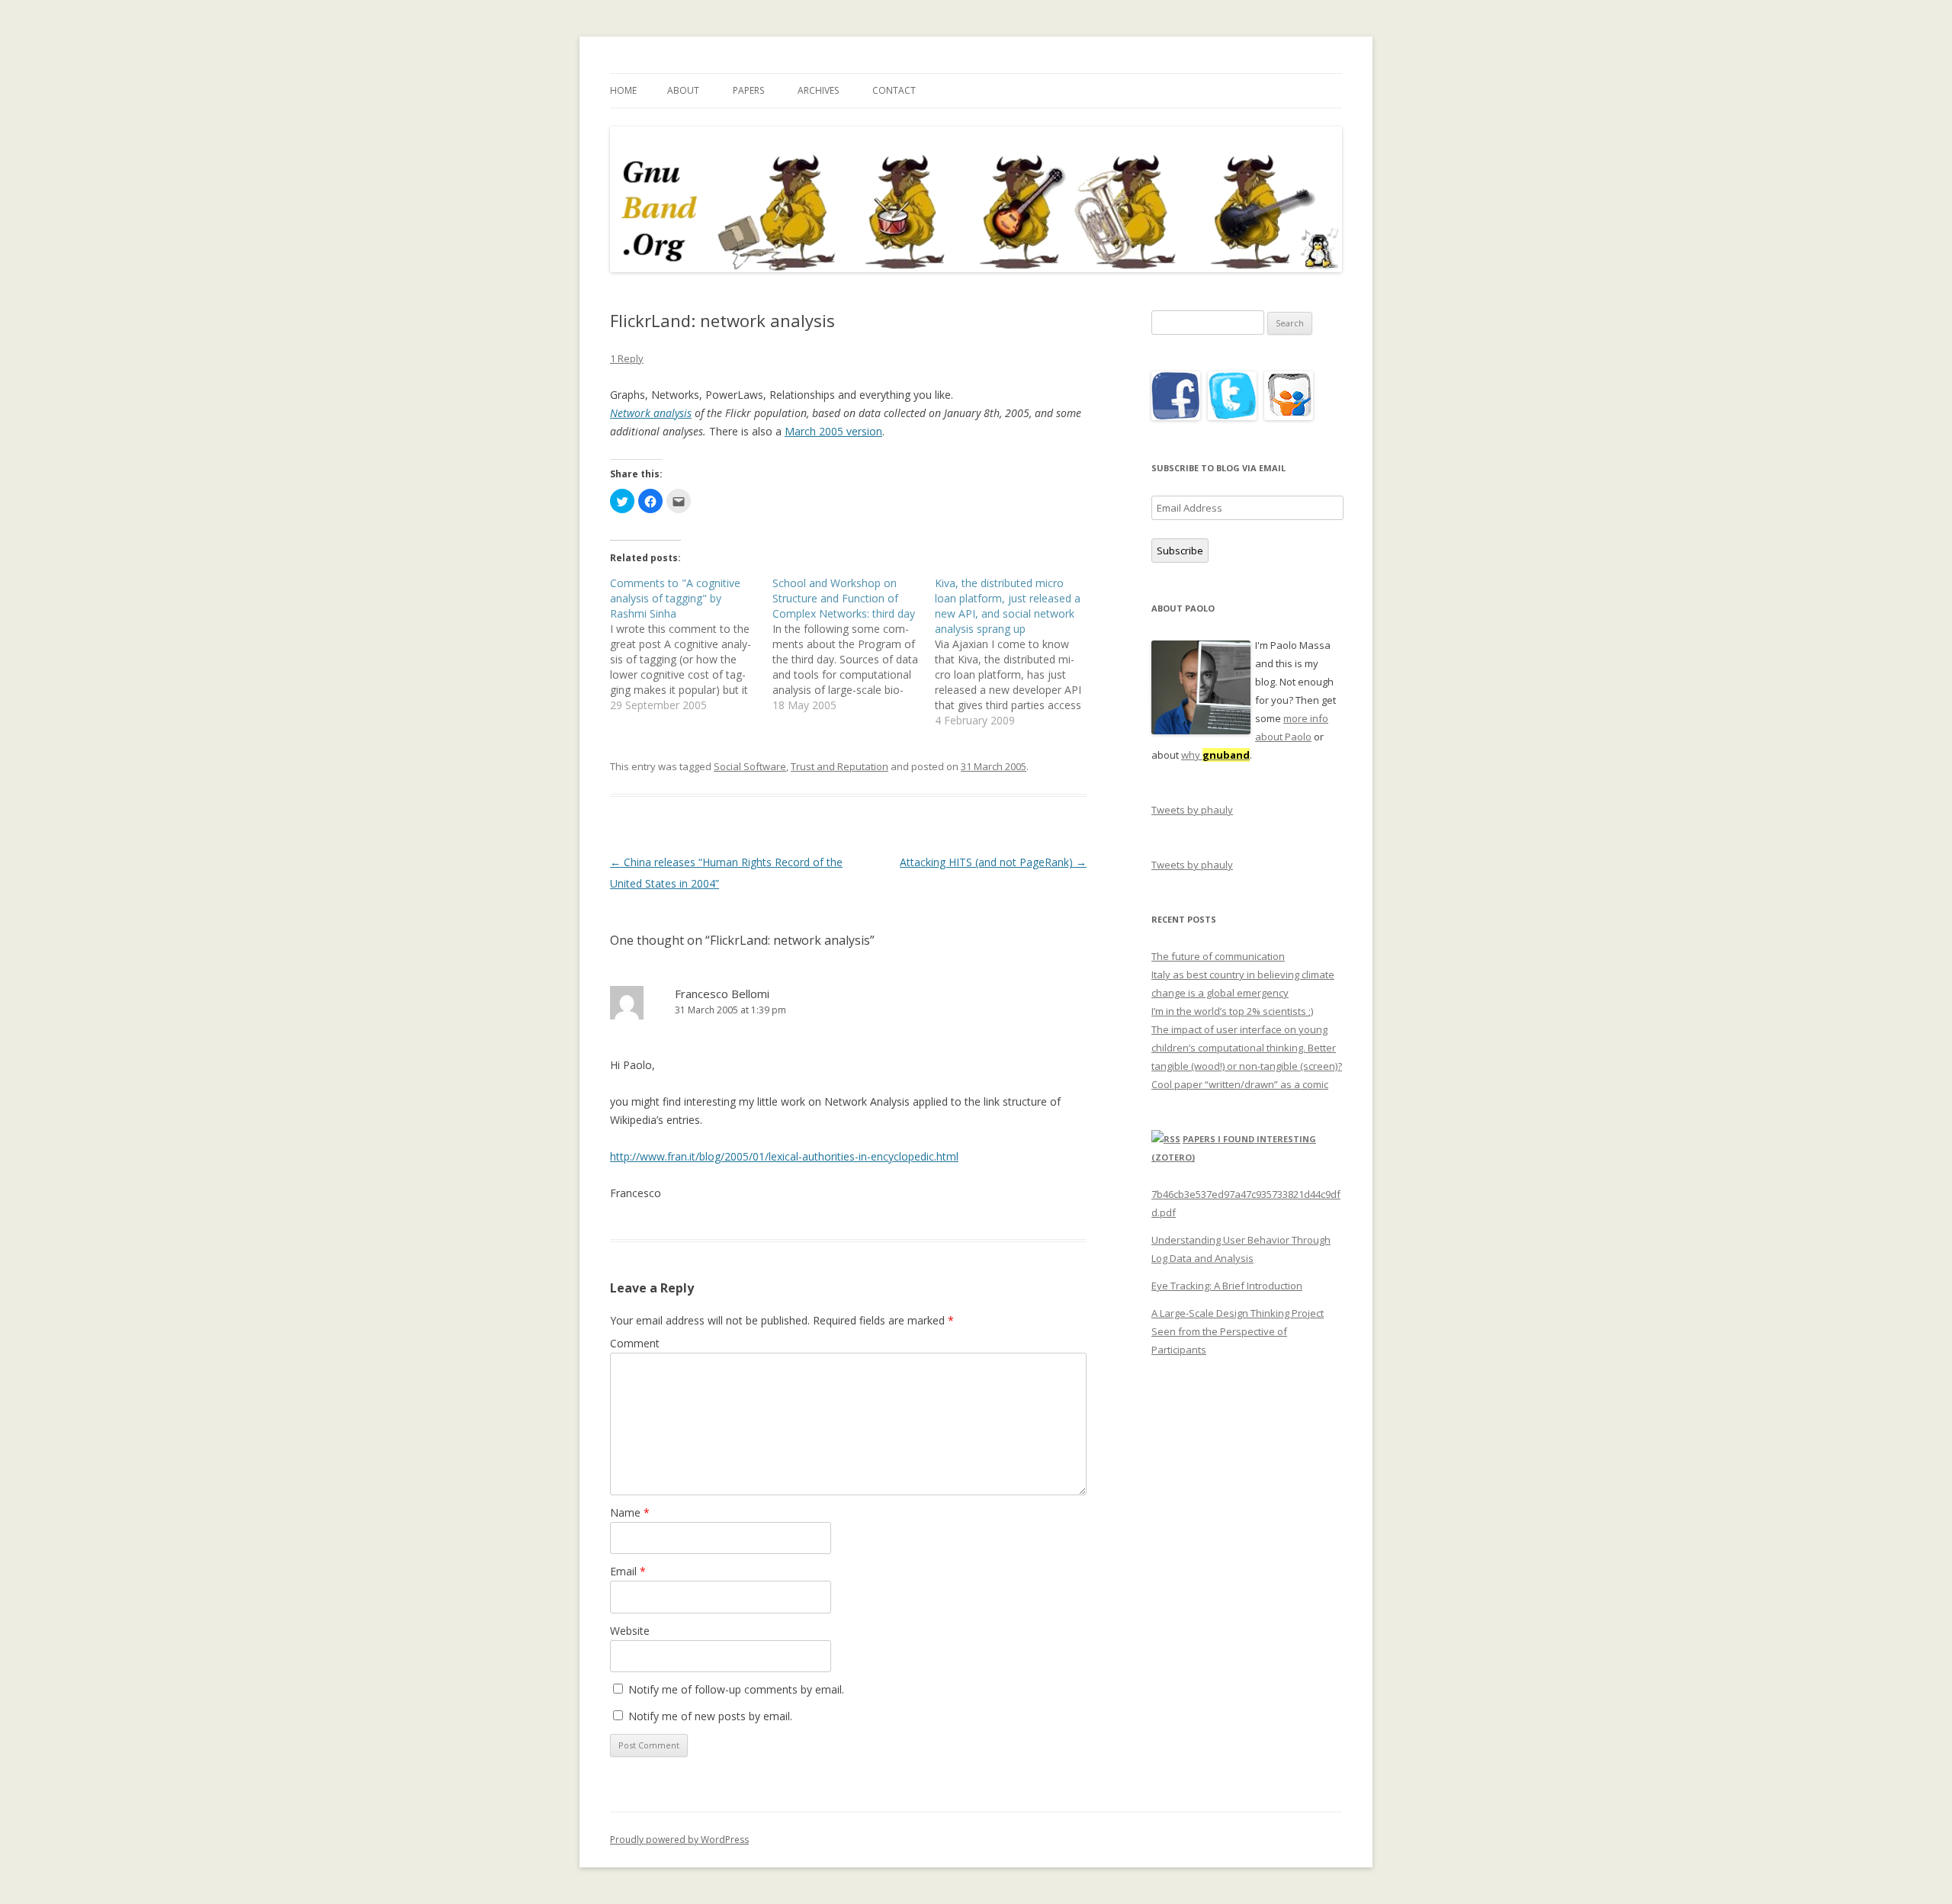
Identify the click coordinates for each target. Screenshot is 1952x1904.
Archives (818, 90)
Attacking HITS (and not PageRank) (993, 862)
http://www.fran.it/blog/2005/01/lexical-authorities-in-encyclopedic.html (784, 1156)
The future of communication (1218, 956)
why (1215, 755)
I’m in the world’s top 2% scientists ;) (1232, 1011)
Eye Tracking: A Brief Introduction (1227, 1286)
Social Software (750, 766)
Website (630, 1631)
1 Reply (627, 358)
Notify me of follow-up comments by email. (736, 1689)
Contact (894, 90)
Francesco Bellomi (722, 994)
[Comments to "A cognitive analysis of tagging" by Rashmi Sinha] (691, 644)
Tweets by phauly (1192, 810)
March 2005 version (833, 431)
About (683, 90)
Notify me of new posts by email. (710, 1716)
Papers (748, 90)
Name (630, 1512)
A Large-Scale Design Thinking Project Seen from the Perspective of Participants (1238, 1331)
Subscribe (1180, 551)
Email (628, 1571)
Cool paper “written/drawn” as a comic (1240, 1084)
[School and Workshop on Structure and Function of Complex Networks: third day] (854, 644)
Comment (635, 1343)
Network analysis (651, 413)
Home (623, 90)
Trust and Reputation (840, 766)
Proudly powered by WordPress (679, 1840)
